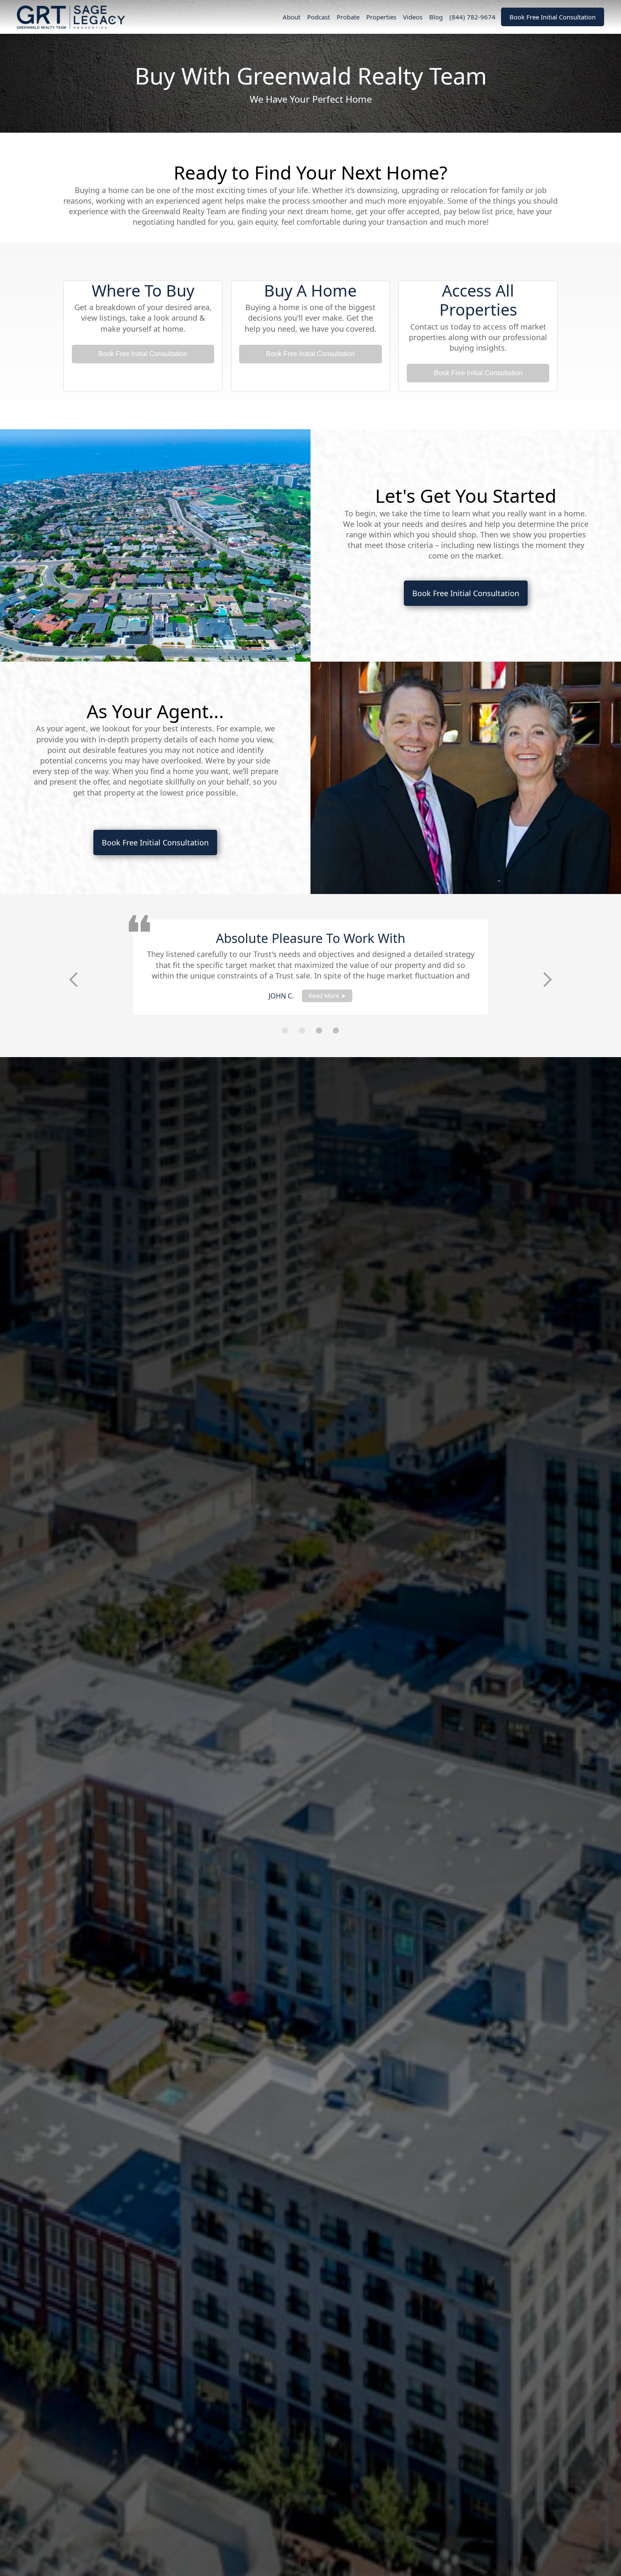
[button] (74, 980)
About (291, 17)
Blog (436, 17)
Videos (413, 17)
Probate (348, 17)
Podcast (319, 17)
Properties (381, 17)
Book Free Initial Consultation (553, 17)
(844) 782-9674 (473, 17)
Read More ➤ (455, 996)
